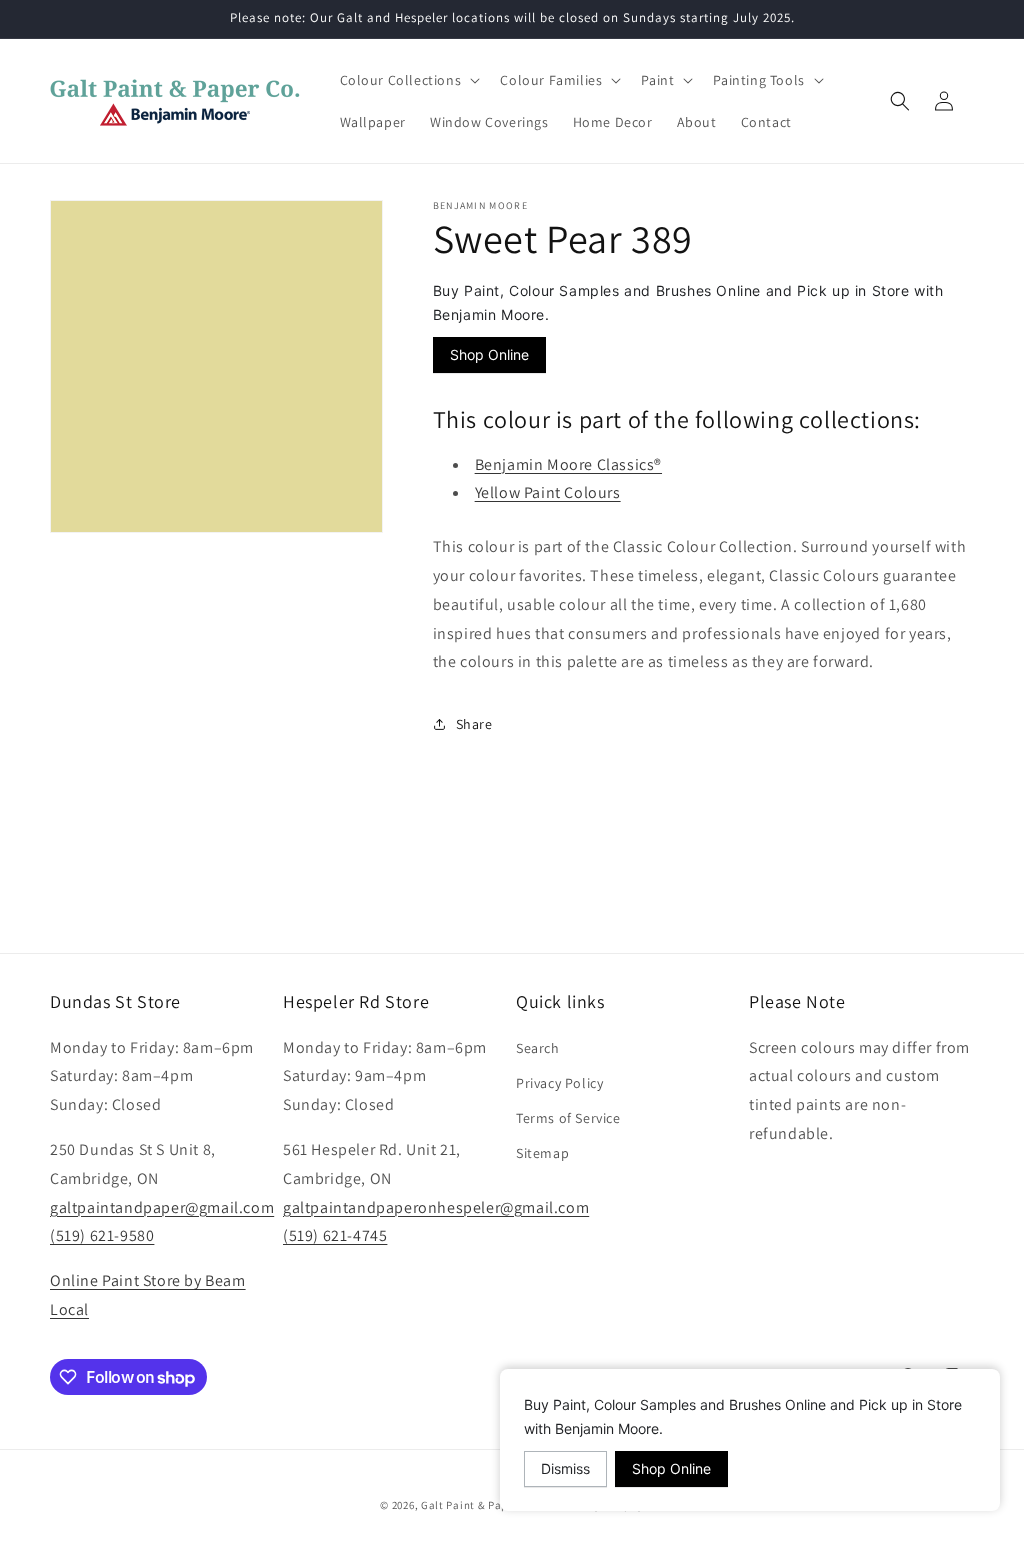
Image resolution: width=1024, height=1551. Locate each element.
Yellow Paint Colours (548, 492)
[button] (408, 80)
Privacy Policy (559, 1083)
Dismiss (565, 1468)
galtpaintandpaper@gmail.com (162, 1207)
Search (538, 1048)
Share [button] (474, 724)
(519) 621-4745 (335, 1235)
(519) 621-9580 (102, 1235)
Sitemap (542, 1153)
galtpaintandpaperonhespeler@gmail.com (436, 1207)
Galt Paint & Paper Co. (479, 1505)
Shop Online (489, 354)
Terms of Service (568, 1118)
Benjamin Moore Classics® (568, 464)
